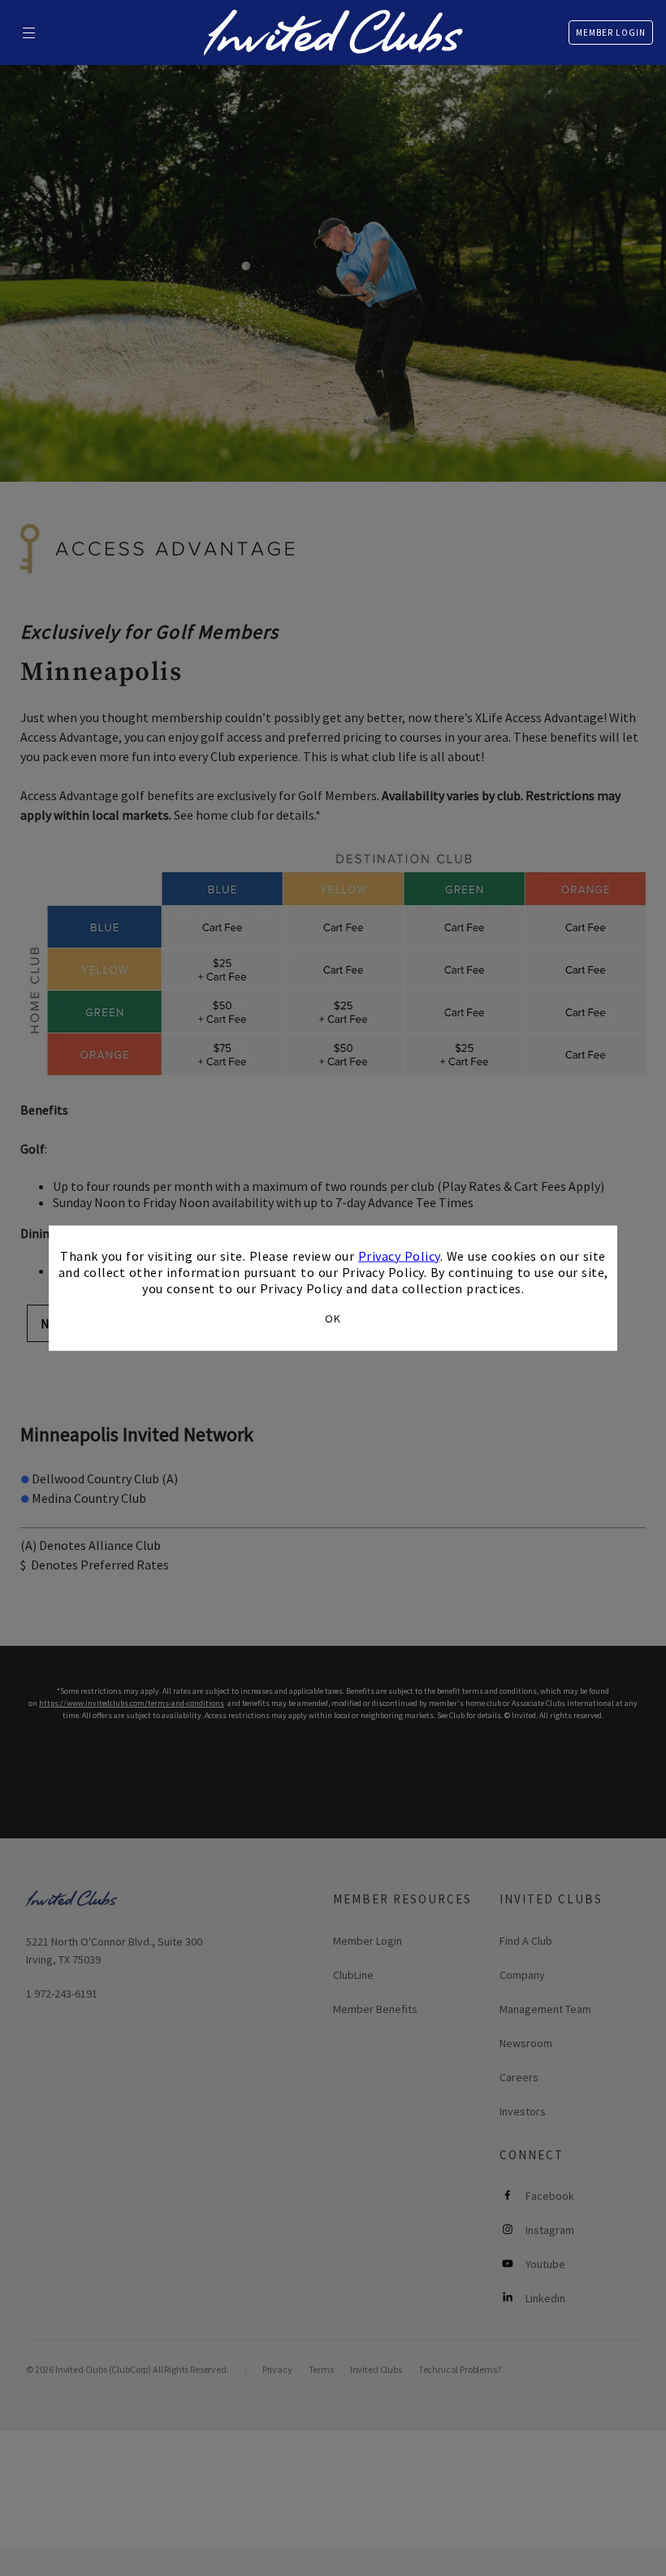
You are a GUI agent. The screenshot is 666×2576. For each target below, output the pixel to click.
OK (333, 1318)
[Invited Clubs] (333, 32)
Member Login (611, 32)
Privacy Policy (399, 1255)
